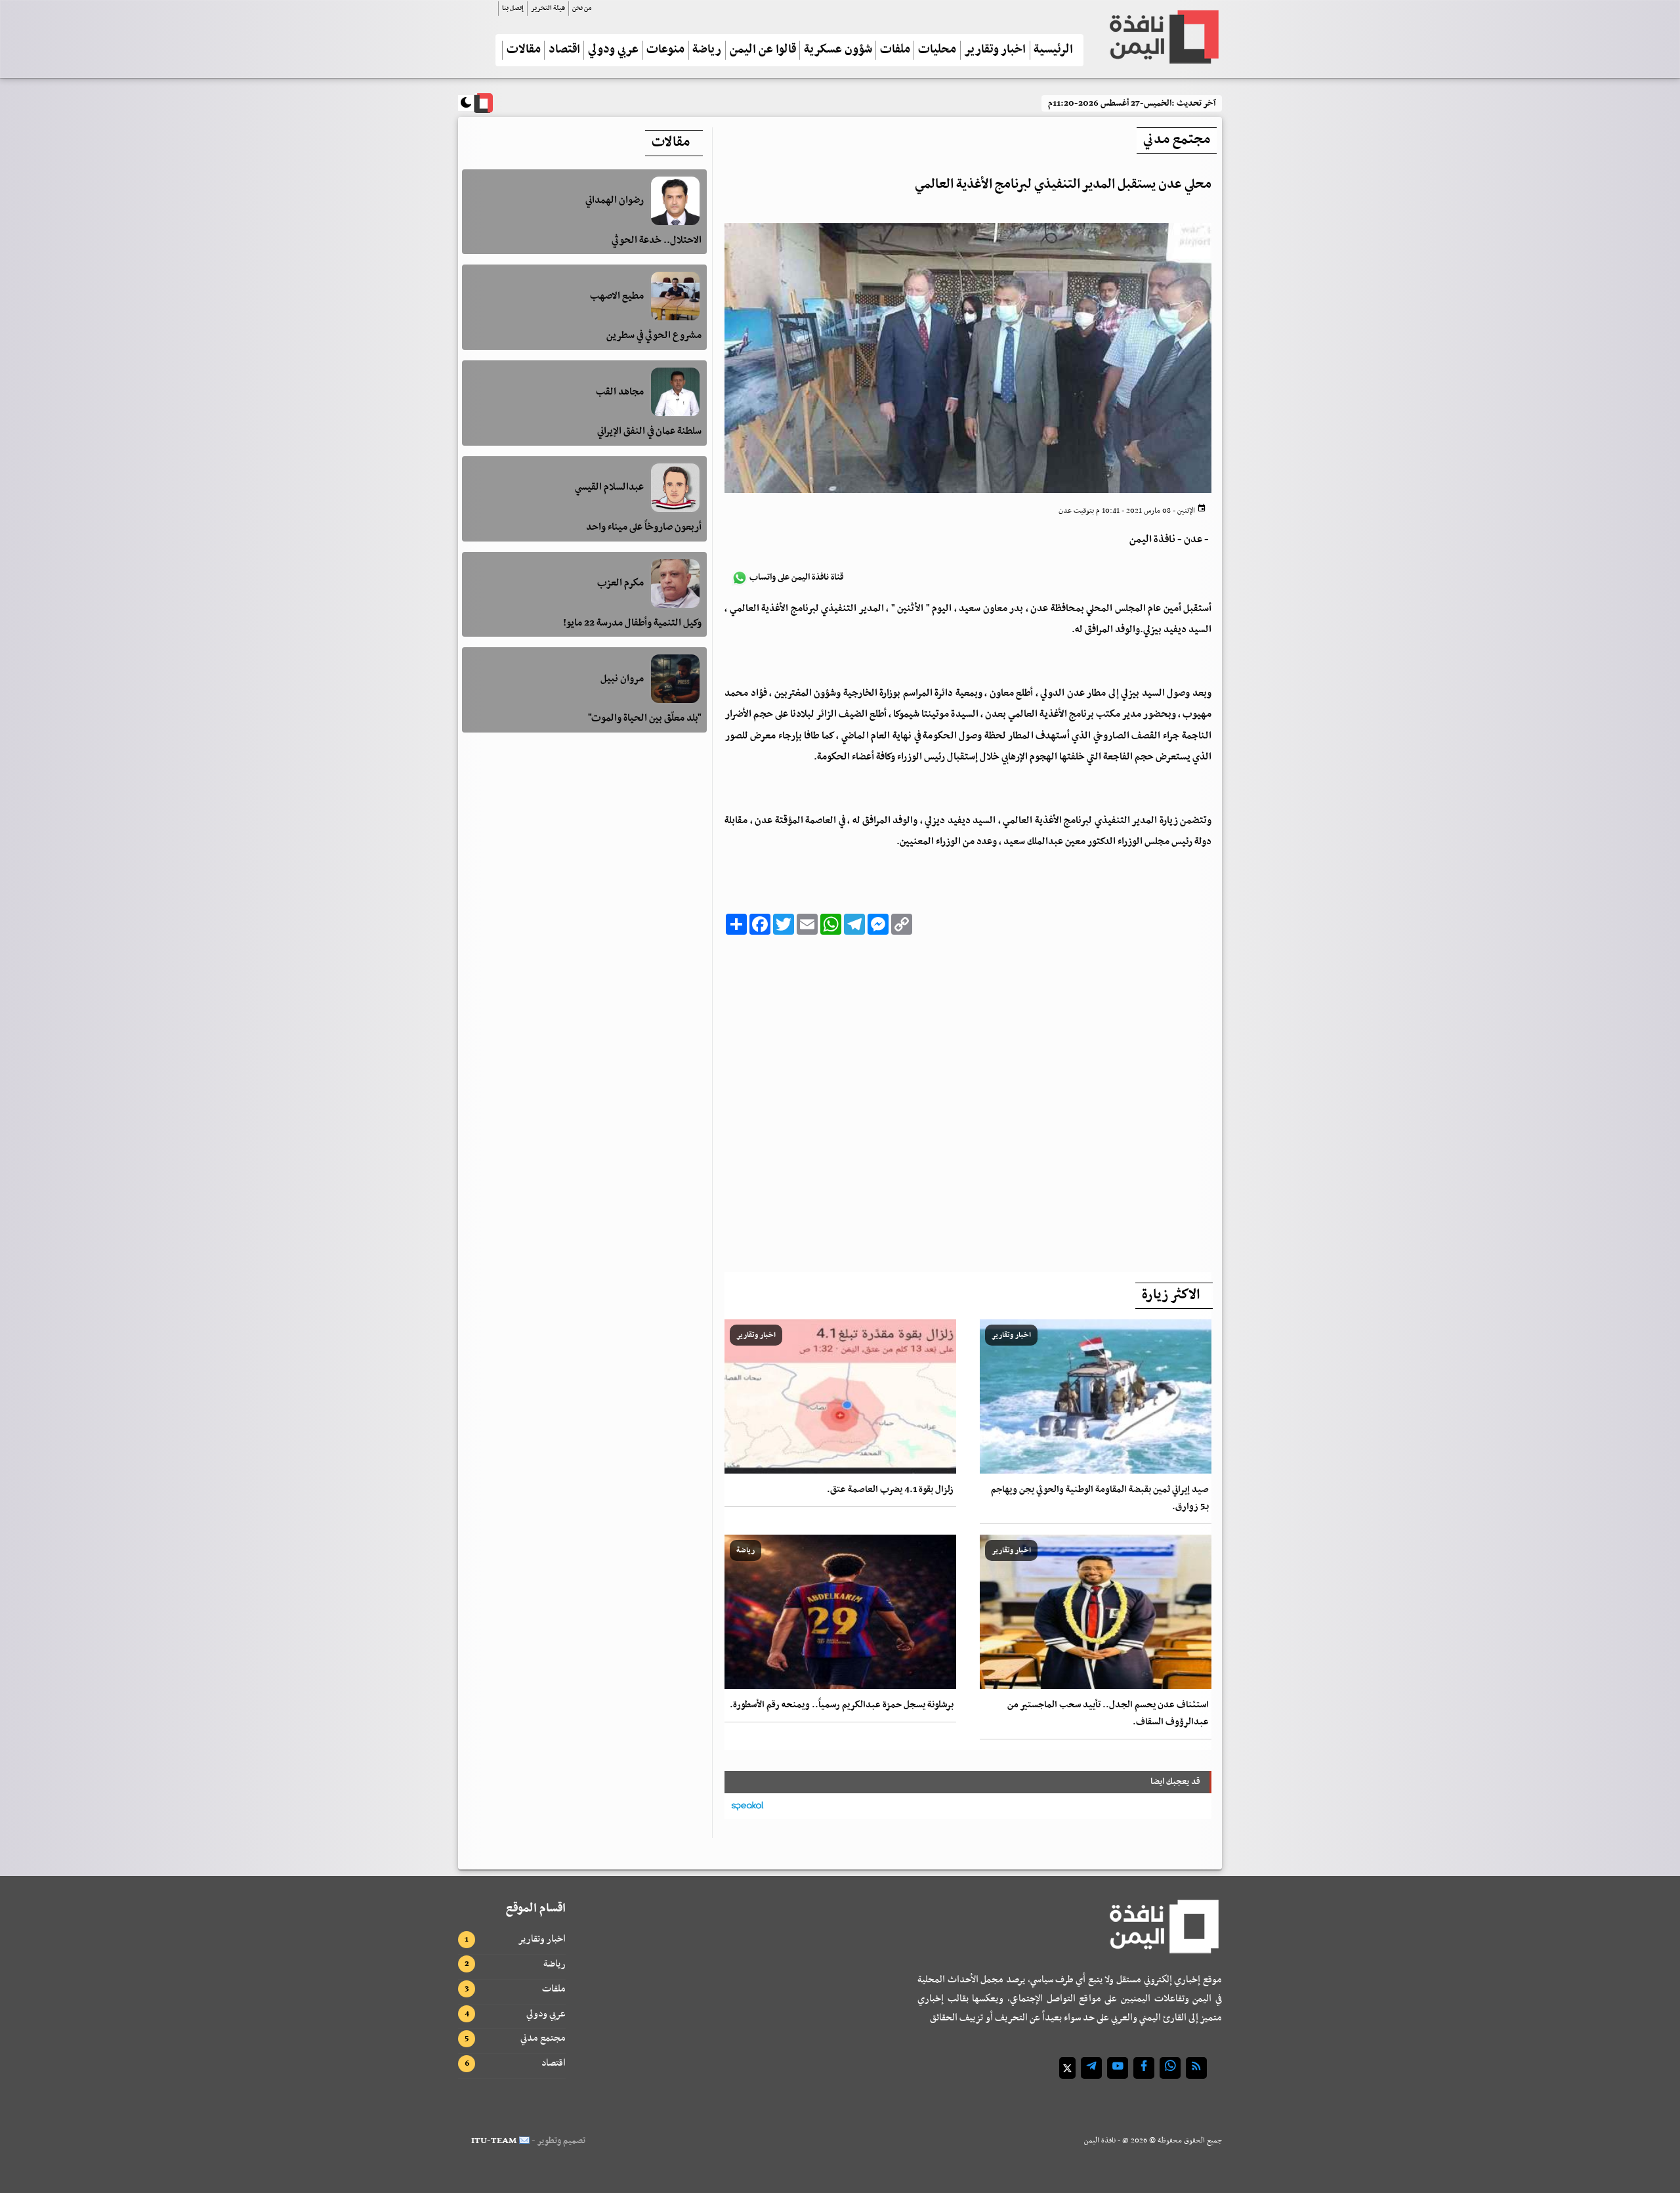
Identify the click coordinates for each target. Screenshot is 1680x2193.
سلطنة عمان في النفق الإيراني (649, 431)
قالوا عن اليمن (763, 50)
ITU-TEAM (494, 2141)
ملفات (895, 50)
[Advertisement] (968, 1100)
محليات (937, 50)
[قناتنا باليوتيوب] (1118, 2068)
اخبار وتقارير (995, 50)
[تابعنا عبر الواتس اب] (1170, 2068)
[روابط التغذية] (1196, 2068)
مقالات (524, 50)
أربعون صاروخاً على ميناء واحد (644, 527)
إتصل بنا (513, 8)
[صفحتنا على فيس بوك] (1144, 2068)
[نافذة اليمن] (1163, 37)
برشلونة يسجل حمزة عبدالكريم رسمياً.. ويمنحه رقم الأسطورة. (842, 1705)
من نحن (582, 8)
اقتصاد (564, 50)
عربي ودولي (613, 50)
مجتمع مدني (543, 2038)
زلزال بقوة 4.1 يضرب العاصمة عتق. (890, 1490)
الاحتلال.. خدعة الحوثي (657, 240)
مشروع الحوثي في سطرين (654, 335)
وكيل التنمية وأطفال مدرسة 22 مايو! (632, 623)
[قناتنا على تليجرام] (1091, 2068)
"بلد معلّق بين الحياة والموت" (645, 718)
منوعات (665, 50)
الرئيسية (1053, 50)
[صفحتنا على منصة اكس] (1067, 2068)
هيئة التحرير (548, 8)
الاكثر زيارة (1171, 1295)
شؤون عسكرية (838, 50)
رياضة (707, 50)
